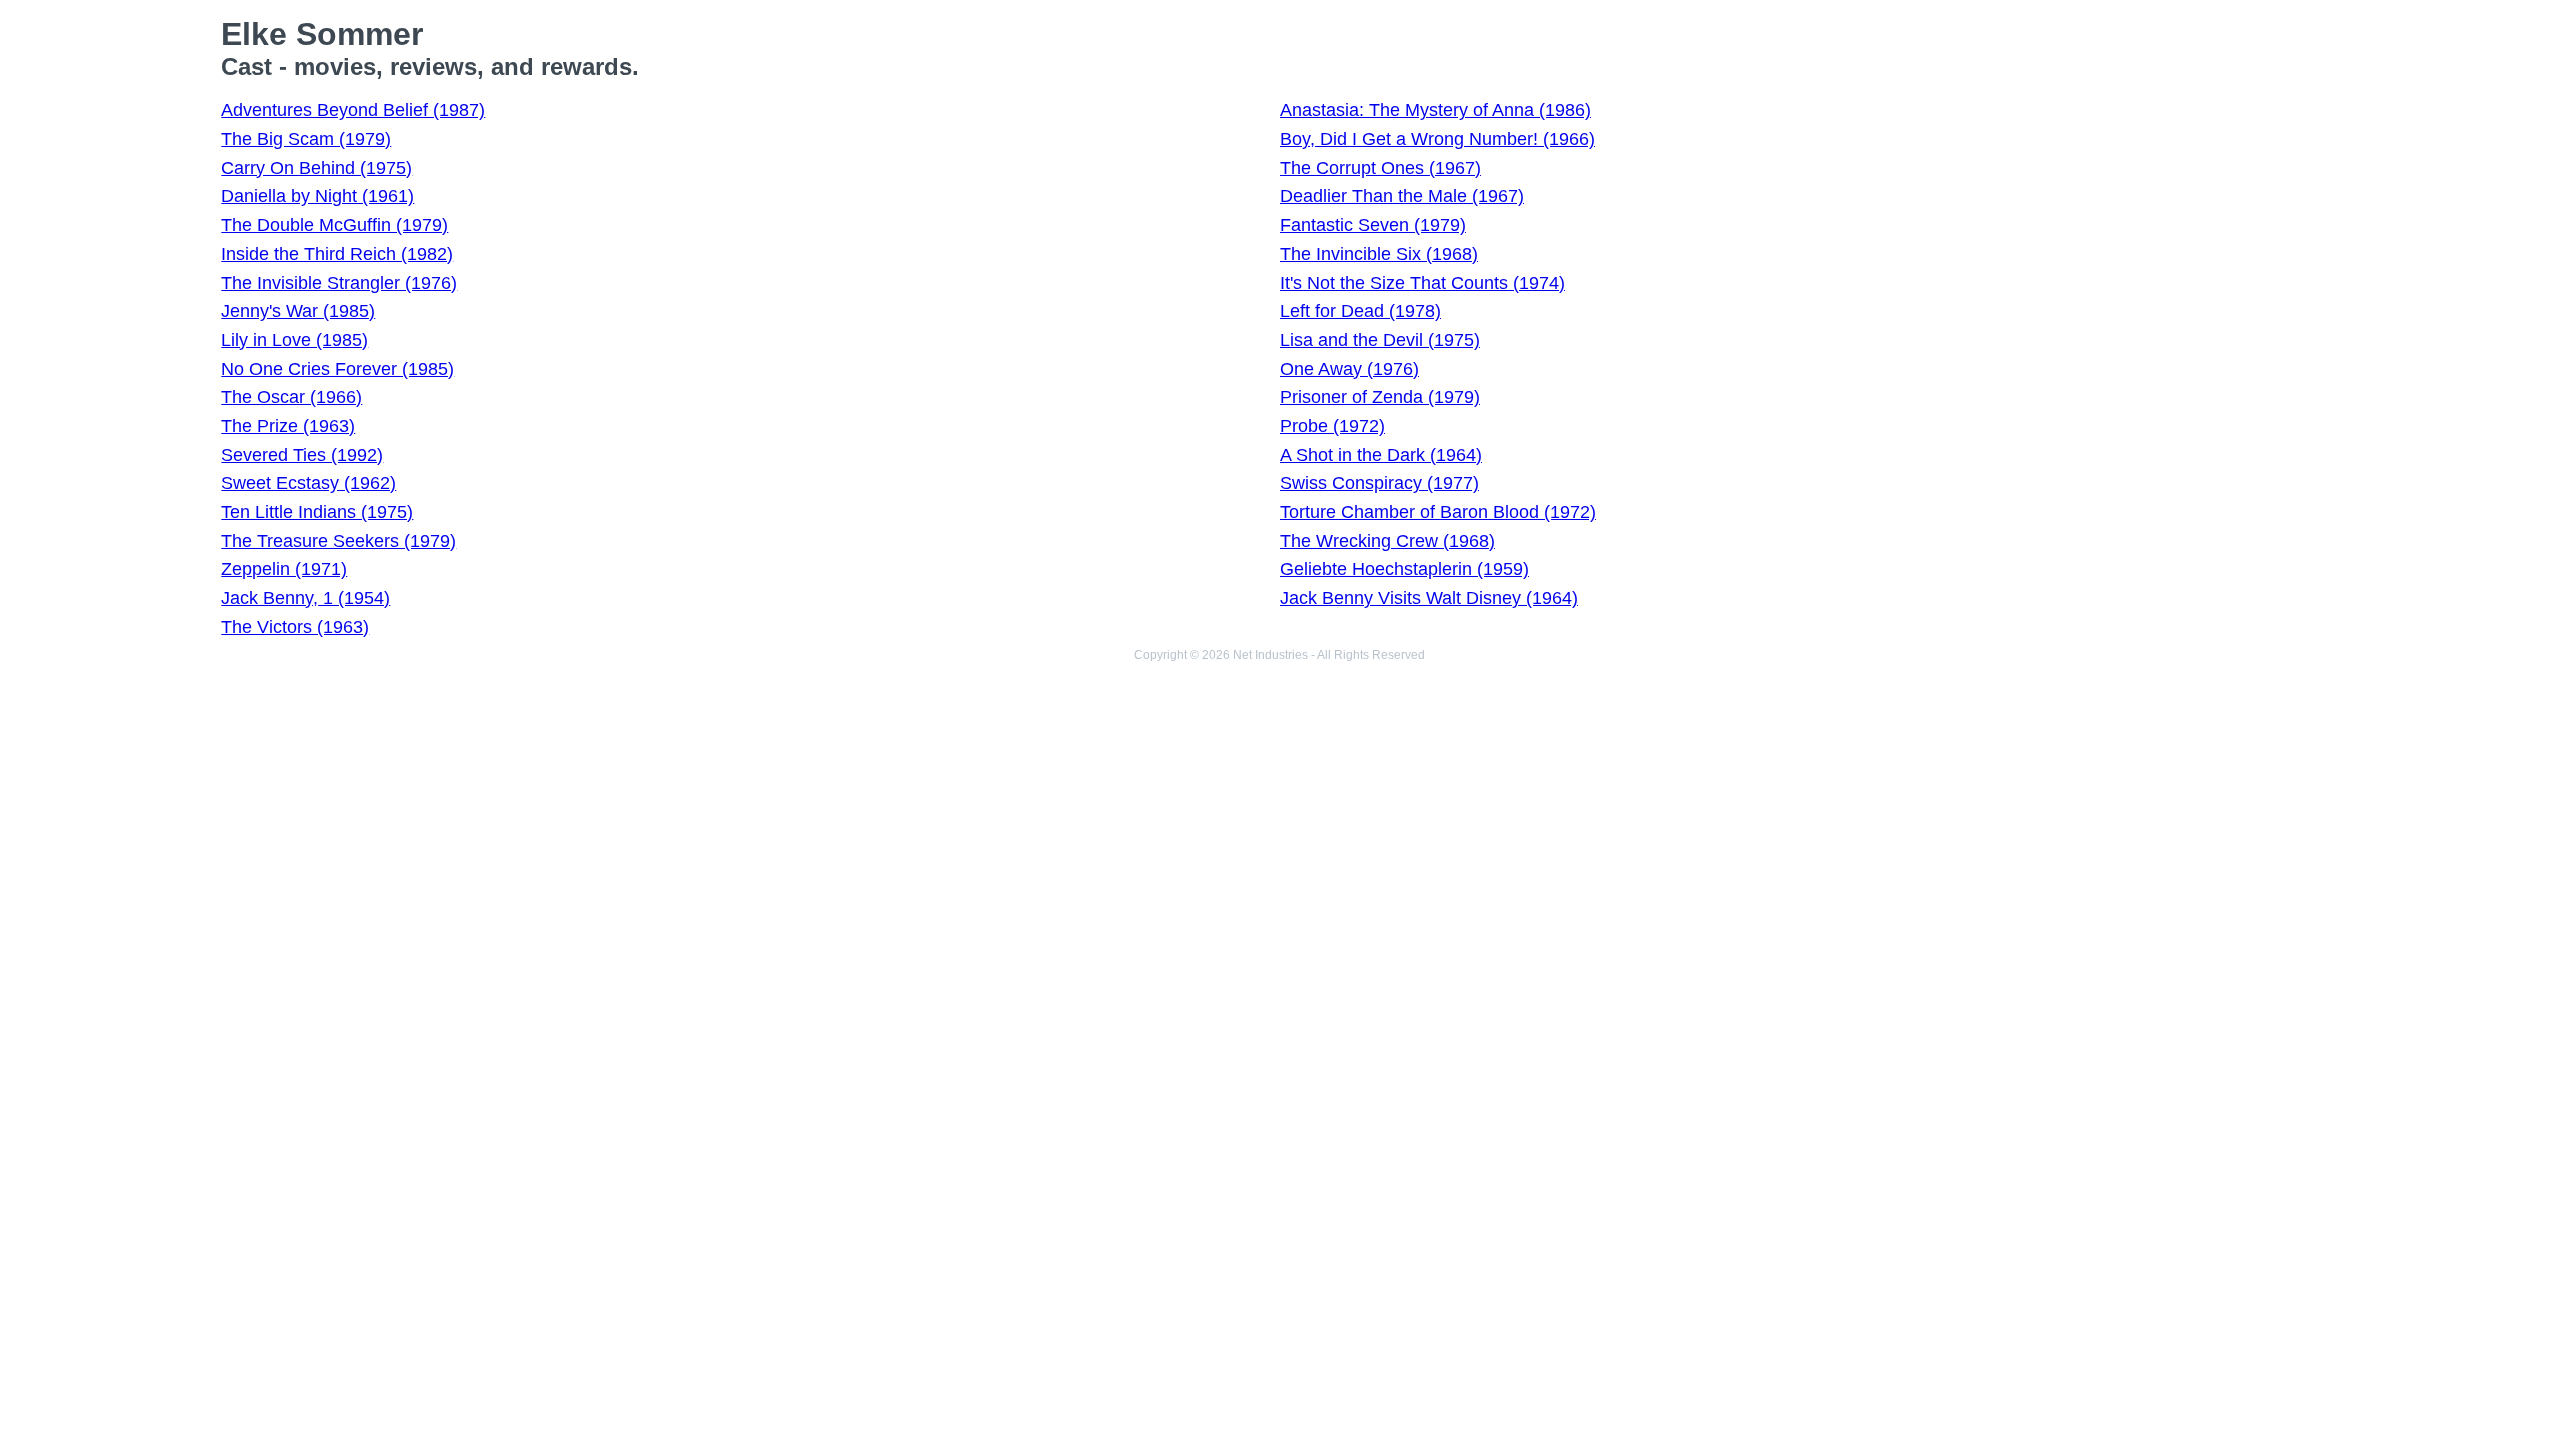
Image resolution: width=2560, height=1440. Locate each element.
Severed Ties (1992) (302, 455)
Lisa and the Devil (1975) (1380, 340)
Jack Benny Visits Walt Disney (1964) (1429, 598)
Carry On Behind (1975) (316, 168)
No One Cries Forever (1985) (337, 369)
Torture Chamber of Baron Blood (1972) (1438, 512)
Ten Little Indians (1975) (317, 512)
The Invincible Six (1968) (1379, 254)
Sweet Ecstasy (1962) (308, 483)
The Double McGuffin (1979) (334, 225)
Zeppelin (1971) (284, 569)
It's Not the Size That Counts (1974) (1422, 283)
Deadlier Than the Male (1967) (1402, 196)
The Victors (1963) (295, 627)
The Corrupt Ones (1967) (1380, 168)
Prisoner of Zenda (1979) (1380, 397)
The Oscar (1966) (291, 397)
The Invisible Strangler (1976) (339, 283)
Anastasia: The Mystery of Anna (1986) (1435, 110)
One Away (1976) (1349, 369)
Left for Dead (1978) (1360, 311)
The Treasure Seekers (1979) (338, 541)
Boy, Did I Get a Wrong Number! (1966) (1437, 139)
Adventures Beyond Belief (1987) (353, 110)
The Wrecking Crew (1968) (1387, 541)
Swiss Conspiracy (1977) (1379, 483)
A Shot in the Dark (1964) (1381, 455)
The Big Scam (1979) (306, 139)
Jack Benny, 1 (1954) (305, 598)
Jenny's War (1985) (298, 311)
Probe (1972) (1332, 426)
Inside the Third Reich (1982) (337, 254)
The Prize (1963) (288, 426)
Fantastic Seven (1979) (1373, 225)
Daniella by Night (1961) (317, 196)
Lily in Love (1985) (294, 340)
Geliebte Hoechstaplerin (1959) (1404, 569)
